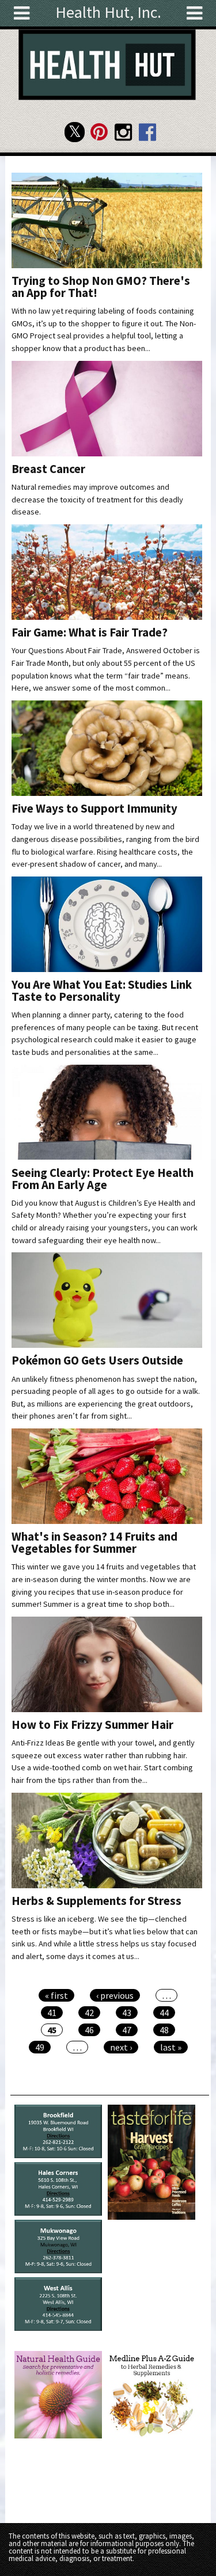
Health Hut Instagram (123, 132)
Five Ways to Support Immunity (94, 809)
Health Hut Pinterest (99, 132)
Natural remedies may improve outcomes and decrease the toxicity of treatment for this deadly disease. (97, 499)
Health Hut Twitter (75, 132)
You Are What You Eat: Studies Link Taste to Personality (102, 991)
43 (127, 2013)
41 (52, 2013)
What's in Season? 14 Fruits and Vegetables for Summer (94, 1543)
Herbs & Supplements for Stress (96, 1901)
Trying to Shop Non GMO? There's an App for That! (101, 287)
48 (164, 2030)
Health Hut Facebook (147, 132)
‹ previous (115, 1995)
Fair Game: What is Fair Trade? (90, 632)
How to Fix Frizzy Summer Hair (92, 1725)
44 (164, 2013)
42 (89, 2013)
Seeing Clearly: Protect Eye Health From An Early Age (103, 1179)
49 (40, 2047)
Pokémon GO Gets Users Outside (97, 1361)
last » (171, 2047)
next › (121, 2047)
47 (127, 2030)
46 (89, 2030)
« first (56, 1995)
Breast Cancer (48, 469)
